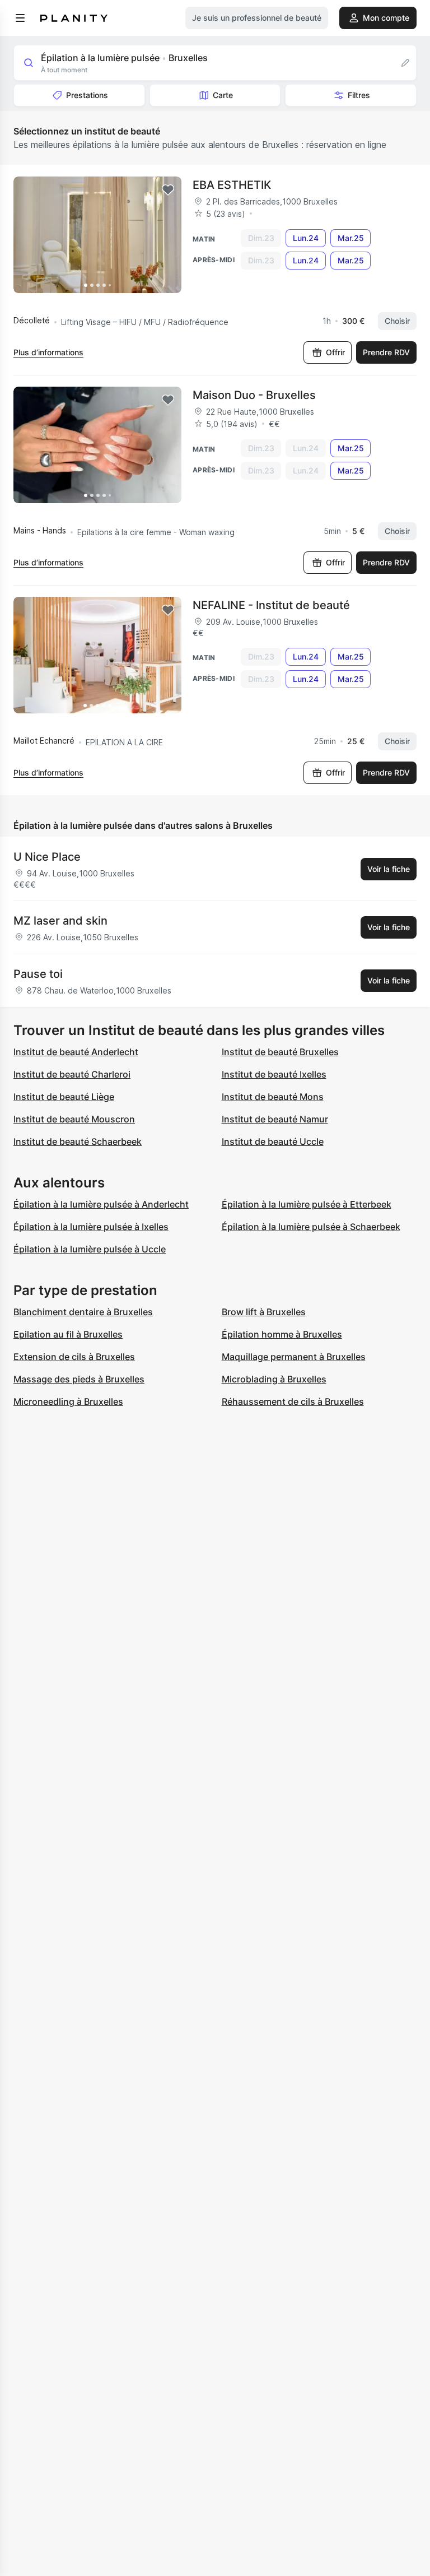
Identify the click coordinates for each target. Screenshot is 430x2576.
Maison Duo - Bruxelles (254, 395)
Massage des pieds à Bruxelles (79, 1379)
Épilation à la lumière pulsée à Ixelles (91, 1227)
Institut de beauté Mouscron (74, 1119)
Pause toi (38, 974)
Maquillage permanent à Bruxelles (294, 1357)
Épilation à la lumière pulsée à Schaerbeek (311, 1227)
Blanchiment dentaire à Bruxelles (83, 1312)
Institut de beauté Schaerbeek (78, 1141)
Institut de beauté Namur (275, 1119)
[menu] (20, 18)
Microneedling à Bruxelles (68, 1401)
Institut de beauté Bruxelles (280, 1052)
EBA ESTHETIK (232, 185)
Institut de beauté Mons (273, 1097)
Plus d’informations (48, 352)
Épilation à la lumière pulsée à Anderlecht (101, 1204)
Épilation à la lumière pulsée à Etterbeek (307, 1204)
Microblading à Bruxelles (274, 1379)
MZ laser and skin (60, 921)
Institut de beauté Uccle (273, 1141)
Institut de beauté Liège (64, 1097)
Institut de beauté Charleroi (72, 1074)
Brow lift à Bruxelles (264, 1312)
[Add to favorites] (168, 190)
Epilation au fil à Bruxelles (68, 1334)
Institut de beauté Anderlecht (76, 1052)
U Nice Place (47, 857)
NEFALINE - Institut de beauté (271, 605)
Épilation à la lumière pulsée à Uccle (90, 1249)
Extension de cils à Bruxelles (74, 1357)
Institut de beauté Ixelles (274, 1074)
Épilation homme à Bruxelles (282, 1334)
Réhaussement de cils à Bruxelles (293, 1401)
